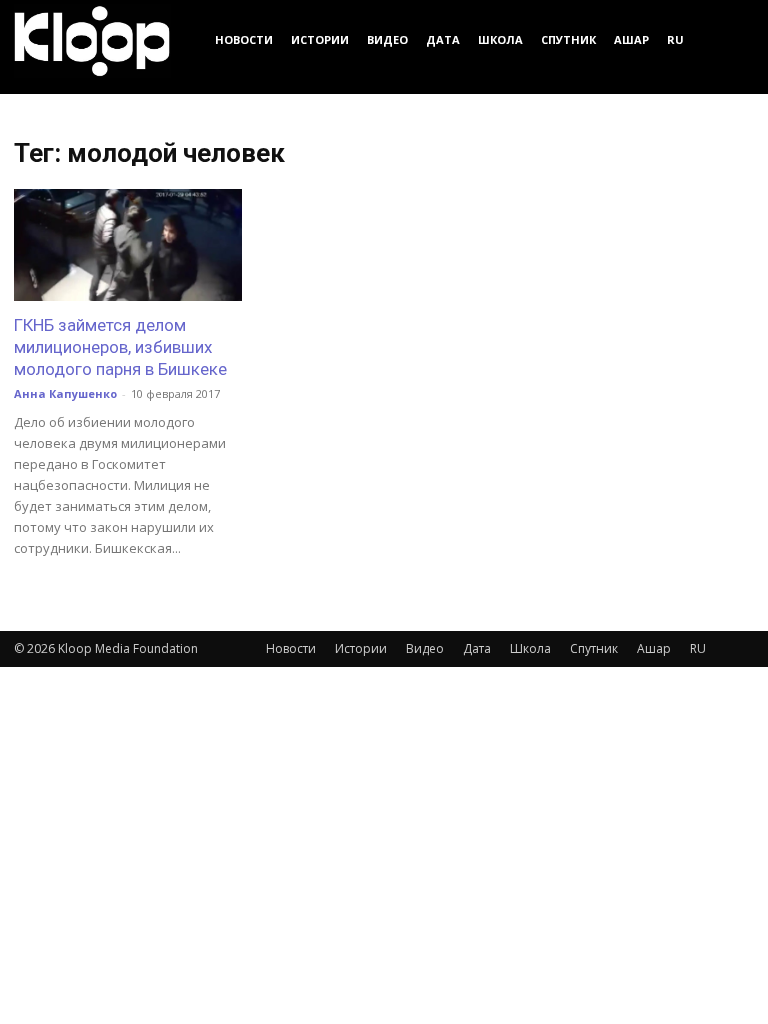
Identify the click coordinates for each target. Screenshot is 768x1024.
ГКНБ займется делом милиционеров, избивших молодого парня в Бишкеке (120, 347)
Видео (387, 39)
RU (675, 39)
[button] (730, 39)
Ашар (631, 39)
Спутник (568, 39)
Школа (500, 39)
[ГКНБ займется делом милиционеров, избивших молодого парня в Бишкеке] (128, 245)
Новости (244, 39)
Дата (443, 39)
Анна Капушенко (65, 393)
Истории (320, 39)
